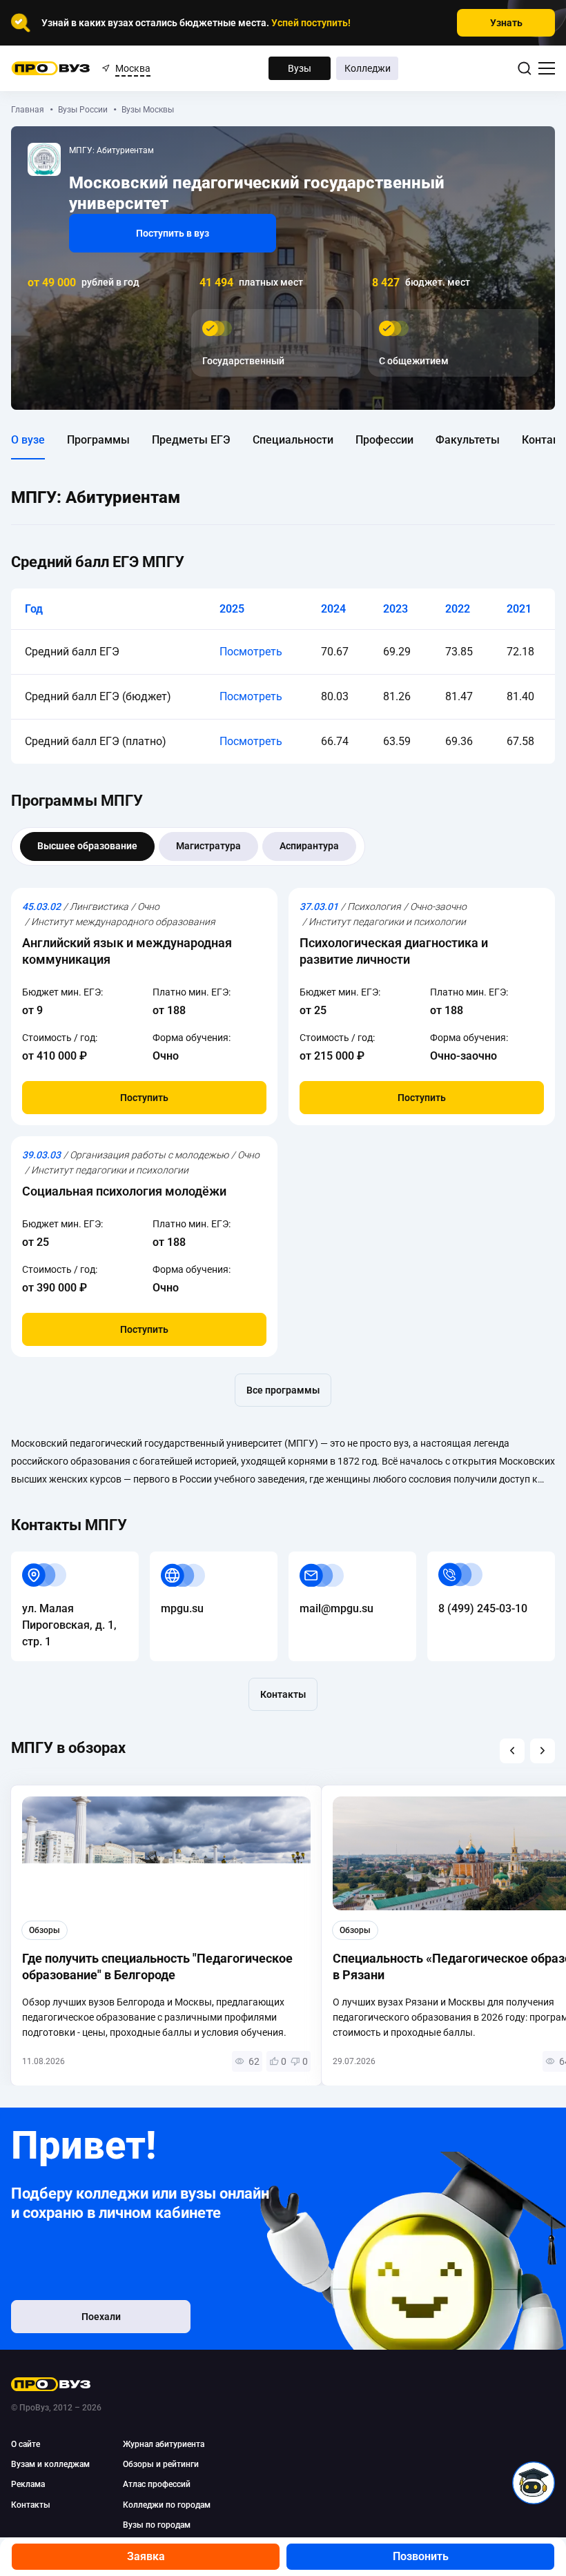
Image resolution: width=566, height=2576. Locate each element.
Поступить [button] (144, 1098)
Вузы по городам (157, 2525)
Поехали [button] (101, 2317)
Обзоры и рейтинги (161, 2464)
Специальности (293, 440)
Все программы (283, 1390)
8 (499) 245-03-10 (472, 1559)
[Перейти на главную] (51, 68)
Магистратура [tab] (208, 846)
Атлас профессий (157, 2484)
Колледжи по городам (167, 2505)
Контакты (283, 1694)
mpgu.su (171, 1559)
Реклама (28, 2484)
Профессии (384, 440)
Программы (98, 440)
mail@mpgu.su (325, 1559)
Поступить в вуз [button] (173, 233)
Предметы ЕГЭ (191, 440)
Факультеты (468, 440)
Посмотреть (251, 652)
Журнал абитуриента (164, 2444)
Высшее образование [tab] (87, 846)
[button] (512, 1751)
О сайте (26, 2444)
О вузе (28, 440)
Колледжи (368, 68)
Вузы (300, 68)
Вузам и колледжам (50, 2464)
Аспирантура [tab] (309, 846)
